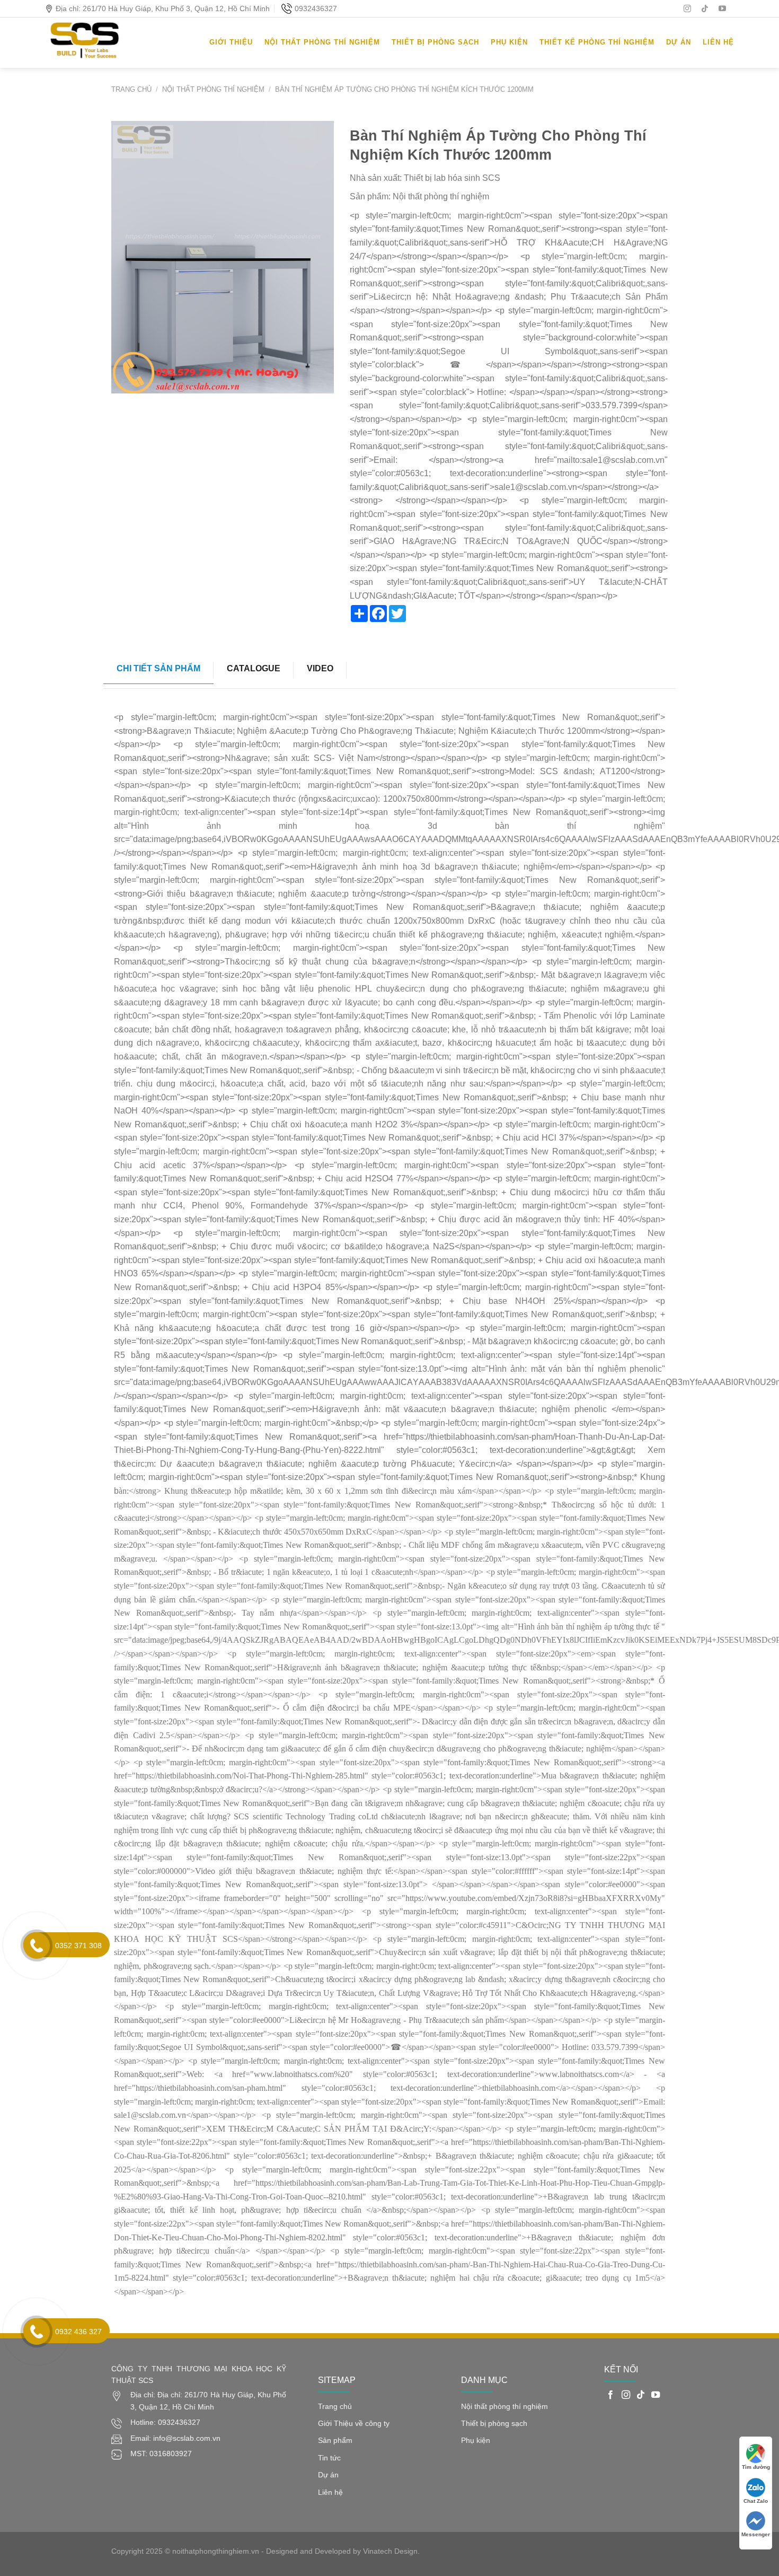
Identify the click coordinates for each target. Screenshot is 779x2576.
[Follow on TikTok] (705, 9)
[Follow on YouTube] (722, 9)
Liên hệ (718, 42)
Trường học (569, 342)
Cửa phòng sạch (430, 62)
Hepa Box (417, 154)
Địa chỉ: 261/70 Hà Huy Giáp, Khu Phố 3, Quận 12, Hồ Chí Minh (163, 8)
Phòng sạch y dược (584, 388)
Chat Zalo (756, 2501)
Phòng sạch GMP (580, 373)
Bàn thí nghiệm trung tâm (321, 62)
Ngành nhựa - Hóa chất (591, 195)
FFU (407, 138)
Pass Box (417, 108)
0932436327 (316, 8)
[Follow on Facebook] (610, 2395)
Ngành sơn (568, 210)
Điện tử (561, 134)
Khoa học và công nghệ (592, 149)
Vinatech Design (390, 2551)
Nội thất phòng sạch (438, 199)
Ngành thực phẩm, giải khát (600, 255)
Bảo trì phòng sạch (583, 494)
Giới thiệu (231, 42)
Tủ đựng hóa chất (306, 123)
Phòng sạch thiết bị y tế (593, 403)
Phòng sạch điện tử (585, 418)
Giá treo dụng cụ (530, 93)
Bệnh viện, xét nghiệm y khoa (604, 78)
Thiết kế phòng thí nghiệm (597, 42)
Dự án (679, 42)
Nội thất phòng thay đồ (443, 214)
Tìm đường (756, 2467)
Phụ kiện (509, 42)
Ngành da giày (574, 179)
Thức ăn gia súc (578, 312)
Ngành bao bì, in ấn (585, 225)
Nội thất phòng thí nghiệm (322, 42)
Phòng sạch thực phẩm (591, 433)
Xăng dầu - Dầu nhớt (586, 358)
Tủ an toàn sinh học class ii (325, 168)
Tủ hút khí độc (300, 138)
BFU (407, 168)
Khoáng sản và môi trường (598, 165)
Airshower (419, 78)
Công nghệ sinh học (586, 93)
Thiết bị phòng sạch (435, 42)
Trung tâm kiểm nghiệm (592, 327)
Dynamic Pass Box (435, 93)
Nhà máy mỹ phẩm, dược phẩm (606, 62)
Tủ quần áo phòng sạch (444, 184)
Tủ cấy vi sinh (299, 154)
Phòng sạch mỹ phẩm (588, 448)
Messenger (756, 2534)
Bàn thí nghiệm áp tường (320, 78)
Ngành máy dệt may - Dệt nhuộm (609, 271)
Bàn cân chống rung (311, 108)
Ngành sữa (568, 240)
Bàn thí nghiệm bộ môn (317, 93)
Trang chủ (131, 89)
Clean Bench (423, 123)
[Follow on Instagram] (687, 9)
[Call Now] (37, 2332)
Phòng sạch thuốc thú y (592, 464)
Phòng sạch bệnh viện (590, 479)
